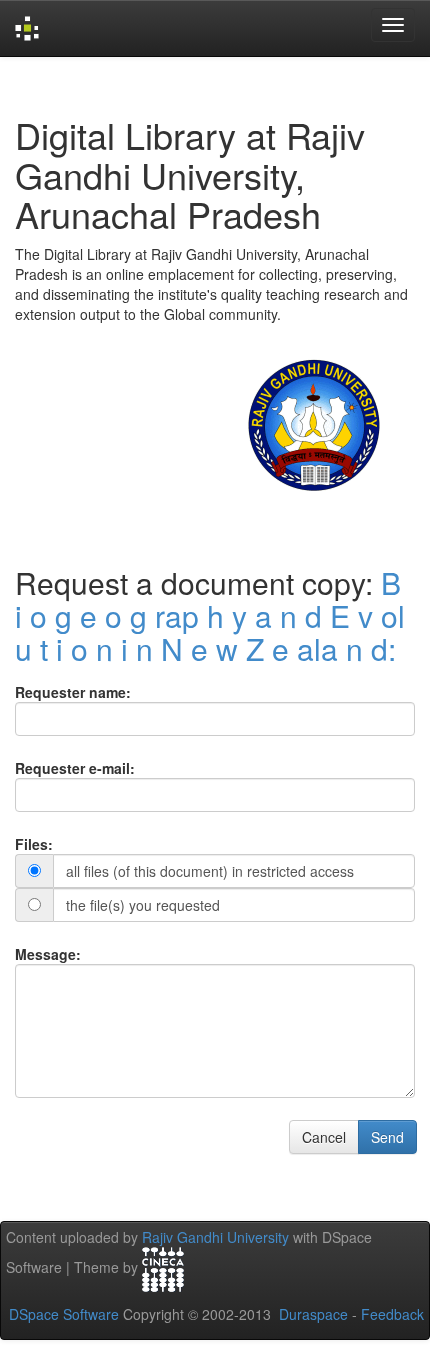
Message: (48, 954)
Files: (34, 844)
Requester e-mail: (75, 768)
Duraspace (313, 1314)
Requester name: (73, 692)
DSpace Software (64, 1314)
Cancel (324, 1137)
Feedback (392, 1314)
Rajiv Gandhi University (215, 1237)
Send (387, 1137)
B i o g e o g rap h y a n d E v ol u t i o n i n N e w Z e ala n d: (210, 615)
